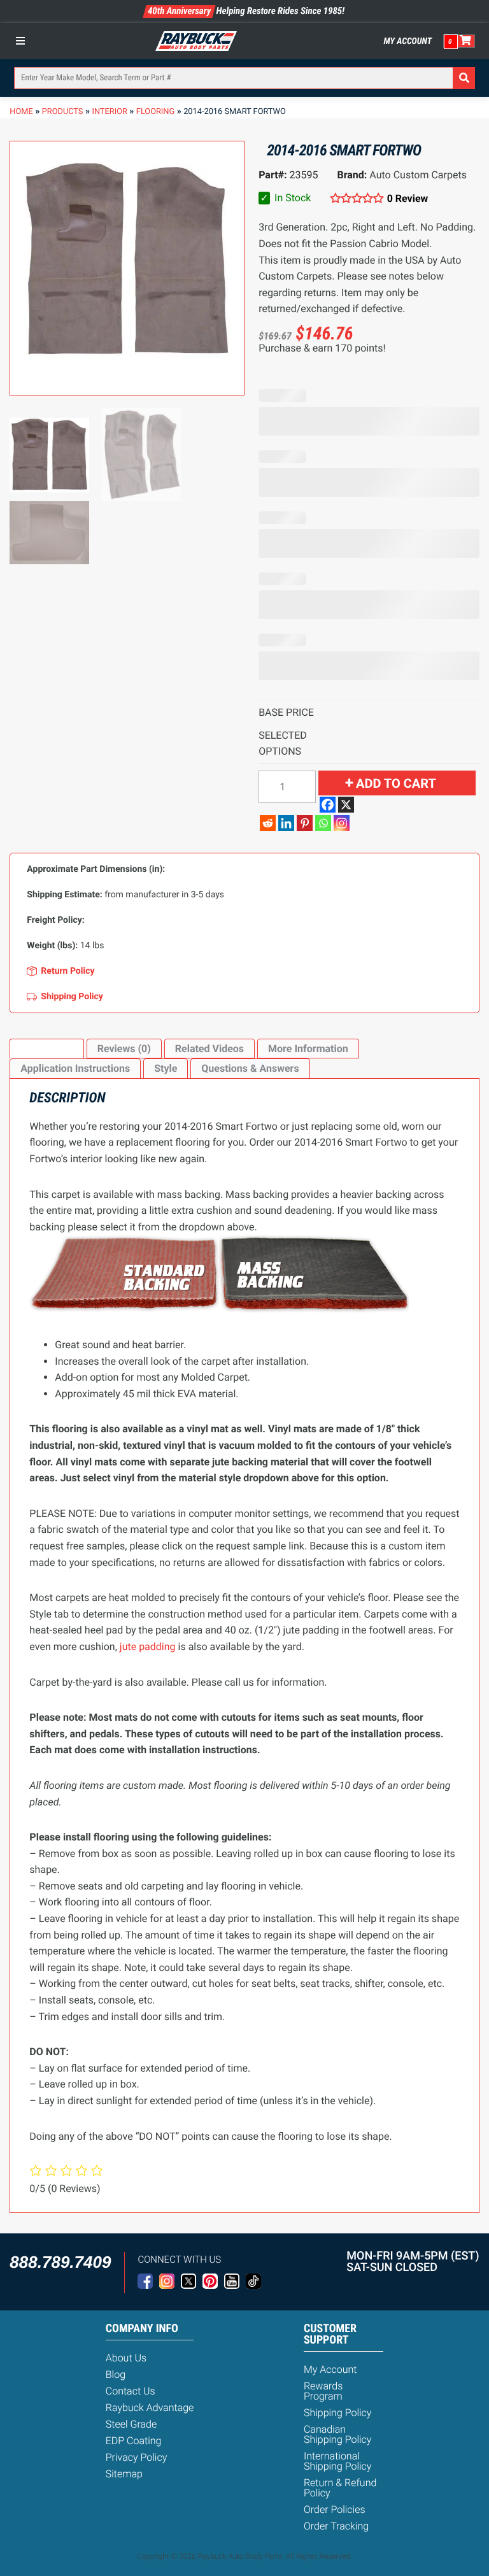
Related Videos (209, 1049)
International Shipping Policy (338, 2461)
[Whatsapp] (323, 823)
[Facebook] (328, 805)
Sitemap (124, 2474)
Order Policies (335, 2509)
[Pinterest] (305, 823)
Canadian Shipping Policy (338, 2434)
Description (46, 1049)
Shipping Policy (338, 2413)
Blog (116, 2374)
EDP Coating (134, 2441)
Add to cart (396, 783)
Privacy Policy (137, 2457)
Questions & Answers (250, 1068)
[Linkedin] (286, 823)
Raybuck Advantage (150, 2408)
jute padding (148, 1647)
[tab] (46, 1049)
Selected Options (283, 744)
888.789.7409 (60, 2262)
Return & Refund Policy (340, 2488)
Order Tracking (336, 2526)
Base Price (286, 712)
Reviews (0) (124, 1049)
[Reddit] (268, 823)
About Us (126, 2358)
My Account (408, 41)
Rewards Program (323, 2391)
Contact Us (131, 2391)
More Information (308, 1049)
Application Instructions (75, 1068)
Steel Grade (131, 2424)
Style (166, 1068)
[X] (346, 805)
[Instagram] (342, 823)
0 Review (407, 198)
